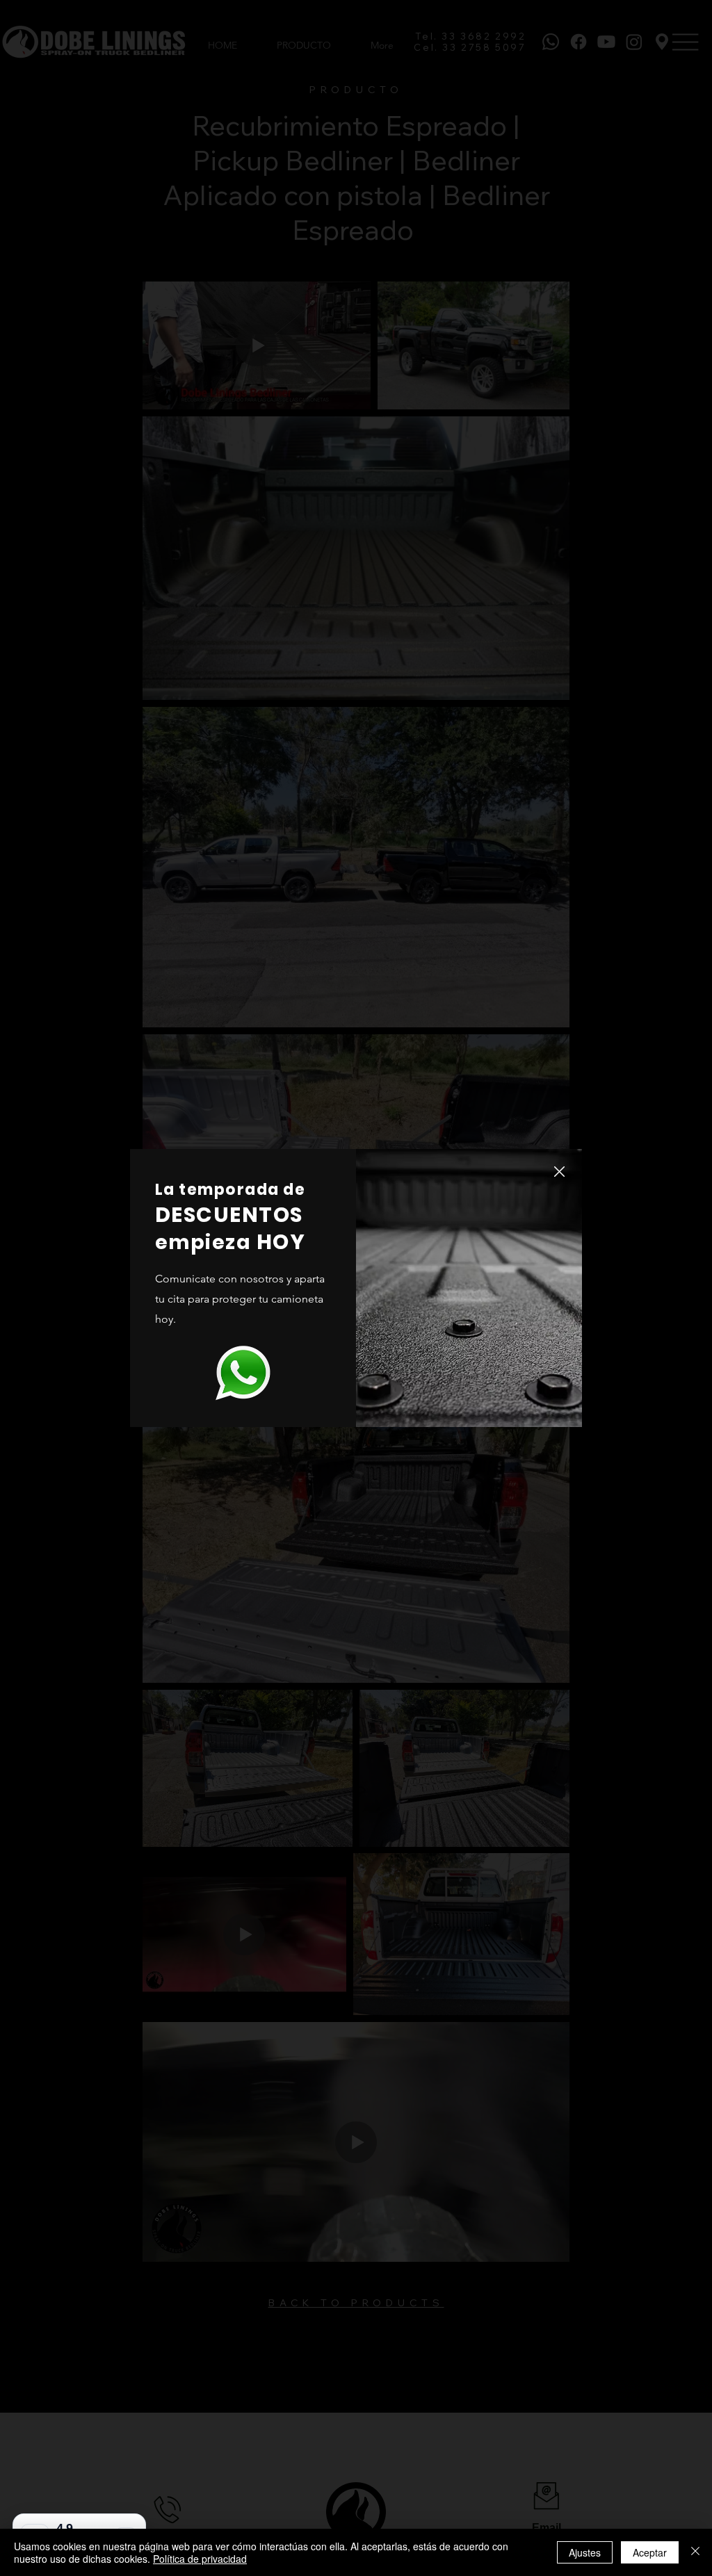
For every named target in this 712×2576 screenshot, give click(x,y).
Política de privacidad (200, 2559)
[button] (559, 1172)
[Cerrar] (695, 2552)
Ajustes (585, 2552)
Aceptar (650, 2552)
